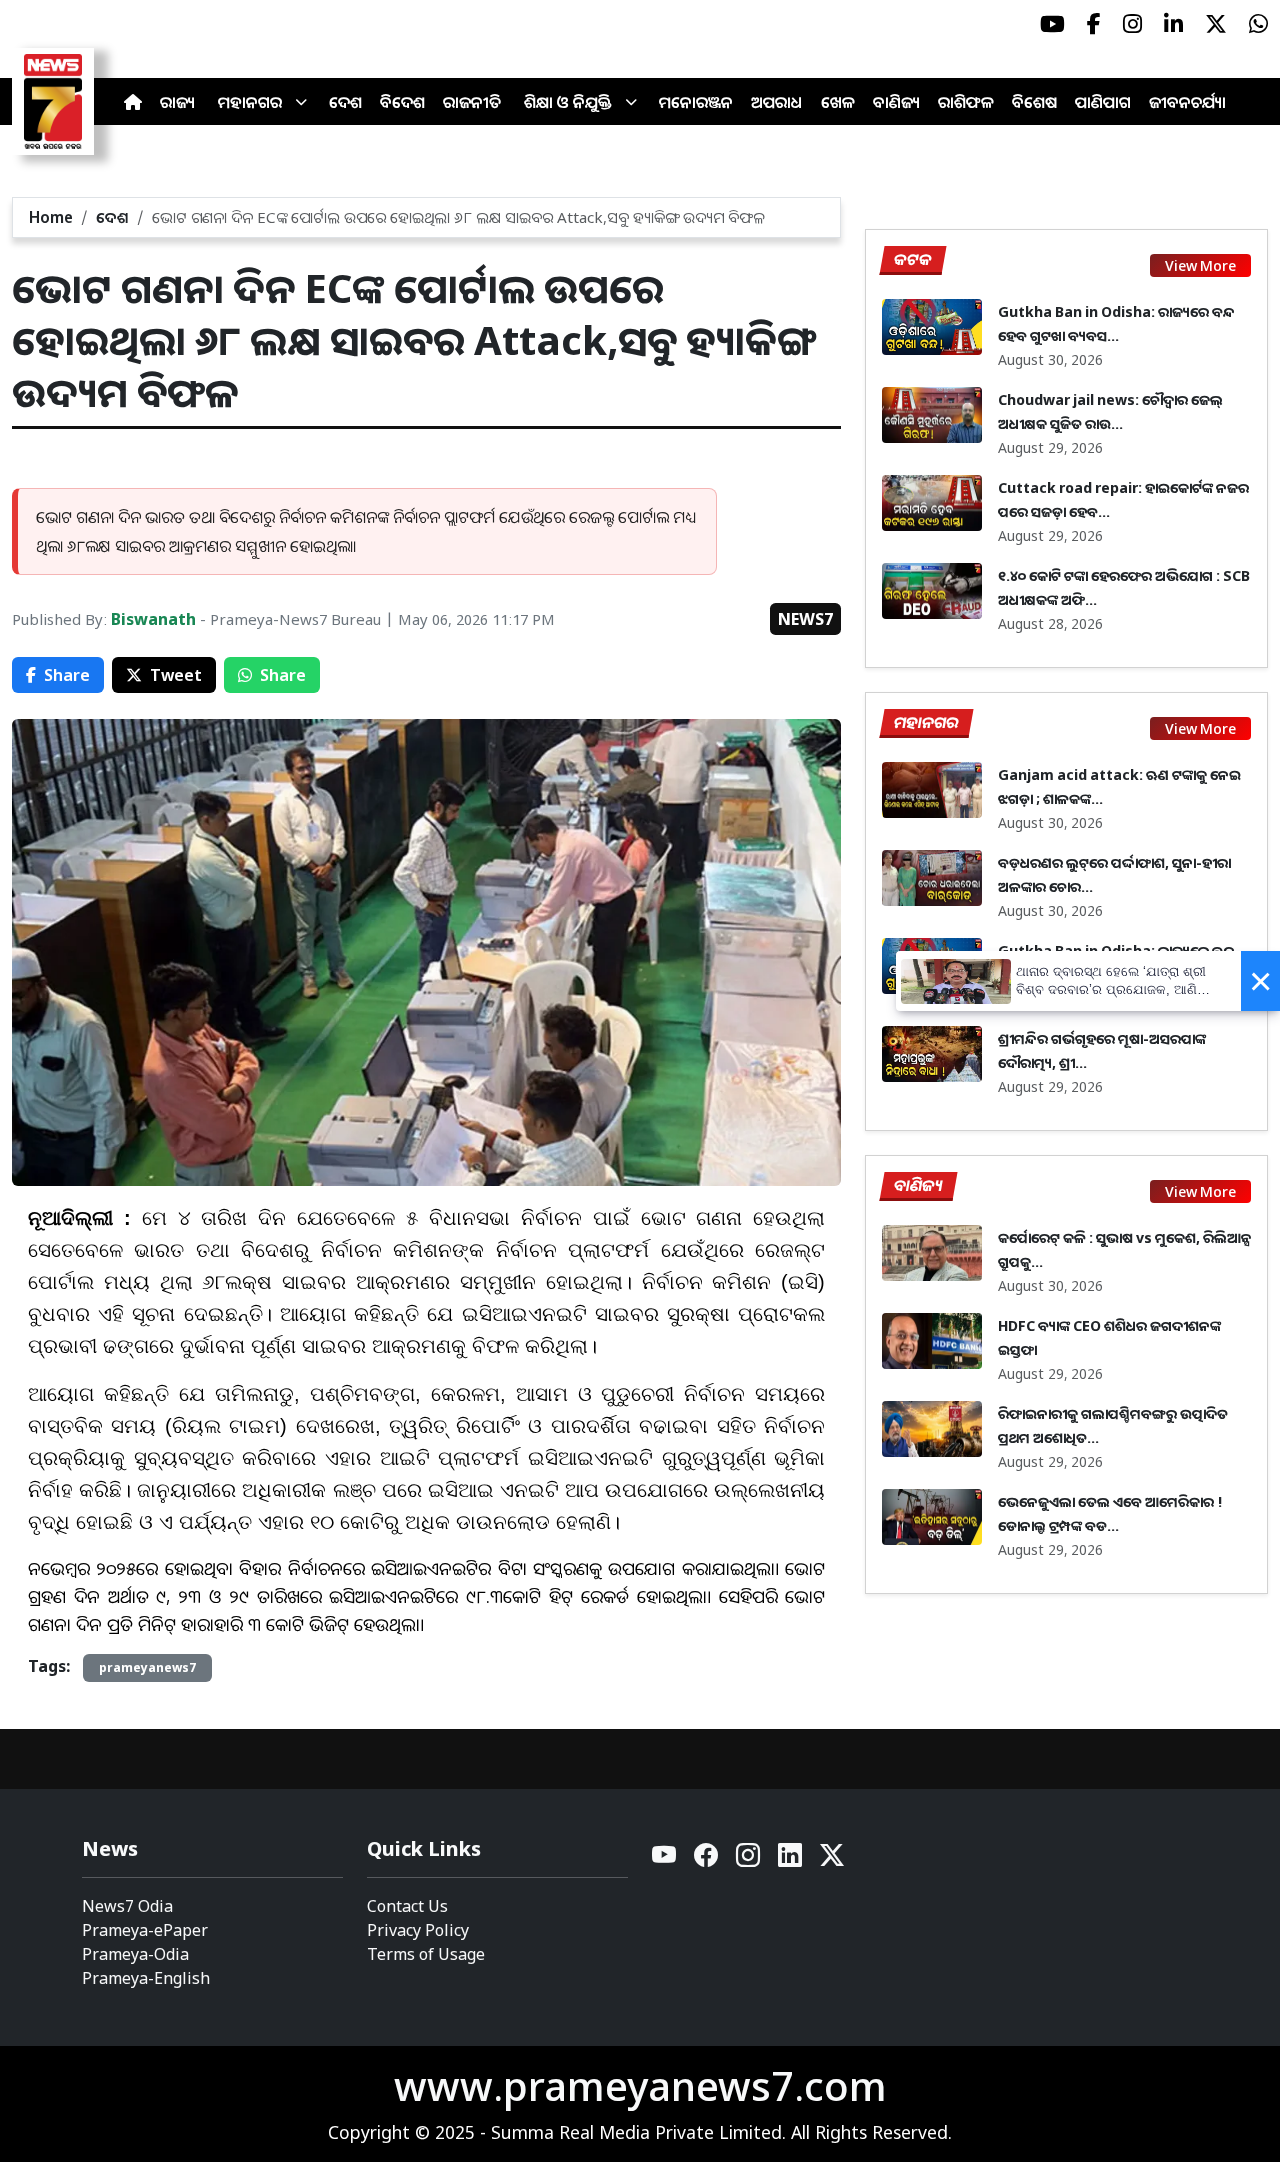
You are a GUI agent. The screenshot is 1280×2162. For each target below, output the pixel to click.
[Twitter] (832, 1860)
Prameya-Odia (135, 1954)
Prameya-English (146, 1978)
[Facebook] (707, 1860)
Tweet (176, 675)
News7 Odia (127, 1906)
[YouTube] (665, 1860)
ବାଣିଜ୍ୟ (896, 102)
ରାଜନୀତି (472, 102)
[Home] (133, 102)
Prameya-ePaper (145, 1930)
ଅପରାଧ (777, 102)
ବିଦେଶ (402, 102)
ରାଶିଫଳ (966, 102)
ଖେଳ (838, 102)
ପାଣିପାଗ (1103, 102)
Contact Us (407, 1906)
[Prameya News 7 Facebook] (1094, 24)
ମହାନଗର (250, 102)
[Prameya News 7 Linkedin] (1173, 24)
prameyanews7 (147, 1667)
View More (1200, 265)
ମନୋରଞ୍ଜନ (696, 102)
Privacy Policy (418, 1930)
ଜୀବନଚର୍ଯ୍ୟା (1187, 102)
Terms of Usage (426, 1954)
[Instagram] (749, 1860)
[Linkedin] (791, 1860)
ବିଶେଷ (1034, 102)
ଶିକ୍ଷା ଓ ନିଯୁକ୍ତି (568, 102)
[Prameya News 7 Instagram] (1132, 24)
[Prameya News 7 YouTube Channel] (1052, 24)
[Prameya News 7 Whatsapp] (1258, 24)
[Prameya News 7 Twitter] (1216, 24)
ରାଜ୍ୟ (177, 102)
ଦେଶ (345, 102)
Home (51, 217)
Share (67, 675)
